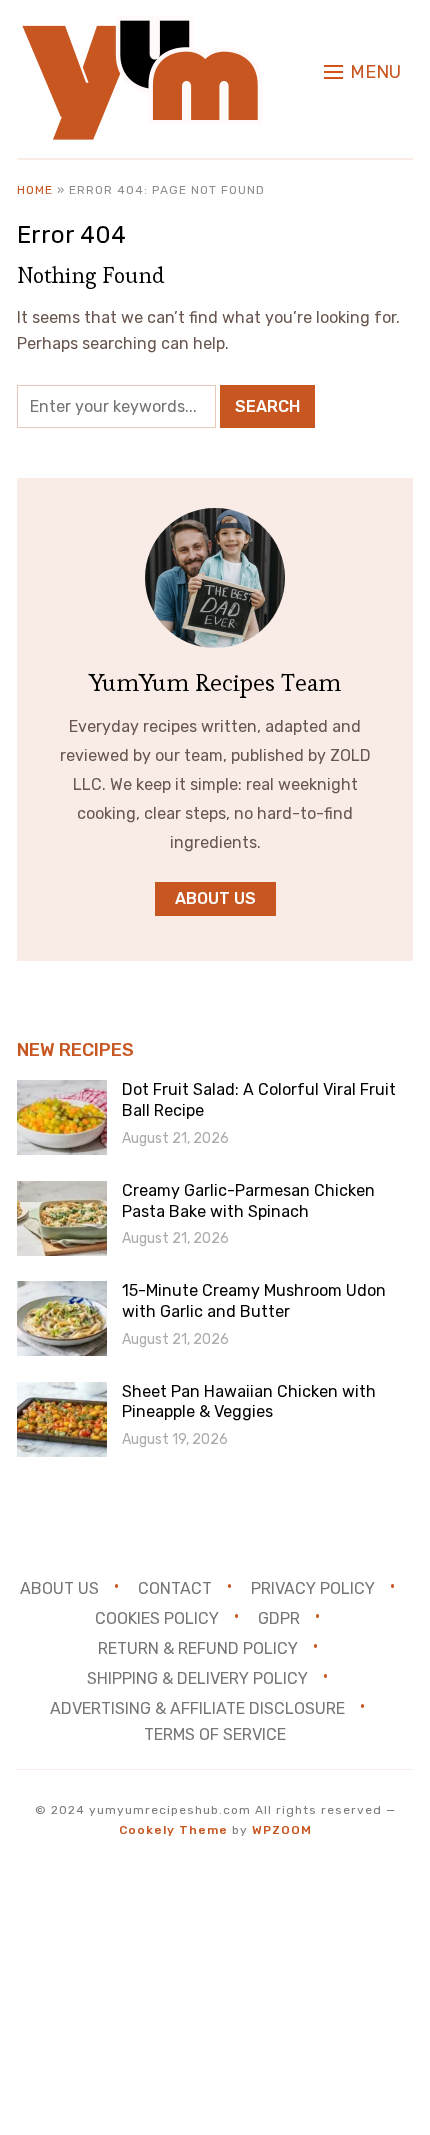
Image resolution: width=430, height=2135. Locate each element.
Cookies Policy (157, 1618)
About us (215, 898)
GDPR (279, 1618)
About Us (59, 1588)
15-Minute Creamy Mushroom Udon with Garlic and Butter (254, 1301)
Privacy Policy (313, 1588)
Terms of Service (215, 1734)
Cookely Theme (173, 1830)
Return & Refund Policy (198, 1647)
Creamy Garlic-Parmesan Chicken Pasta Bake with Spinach (248, 1201)
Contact (175, 1588)
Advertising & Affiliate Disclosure (197, 1707)
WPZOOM (282, 1830)
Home (35, 190)
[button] (362, 72)
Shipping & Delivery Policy (197, 1677)
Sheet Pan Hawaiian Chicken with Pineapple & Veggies (249, 1402)
